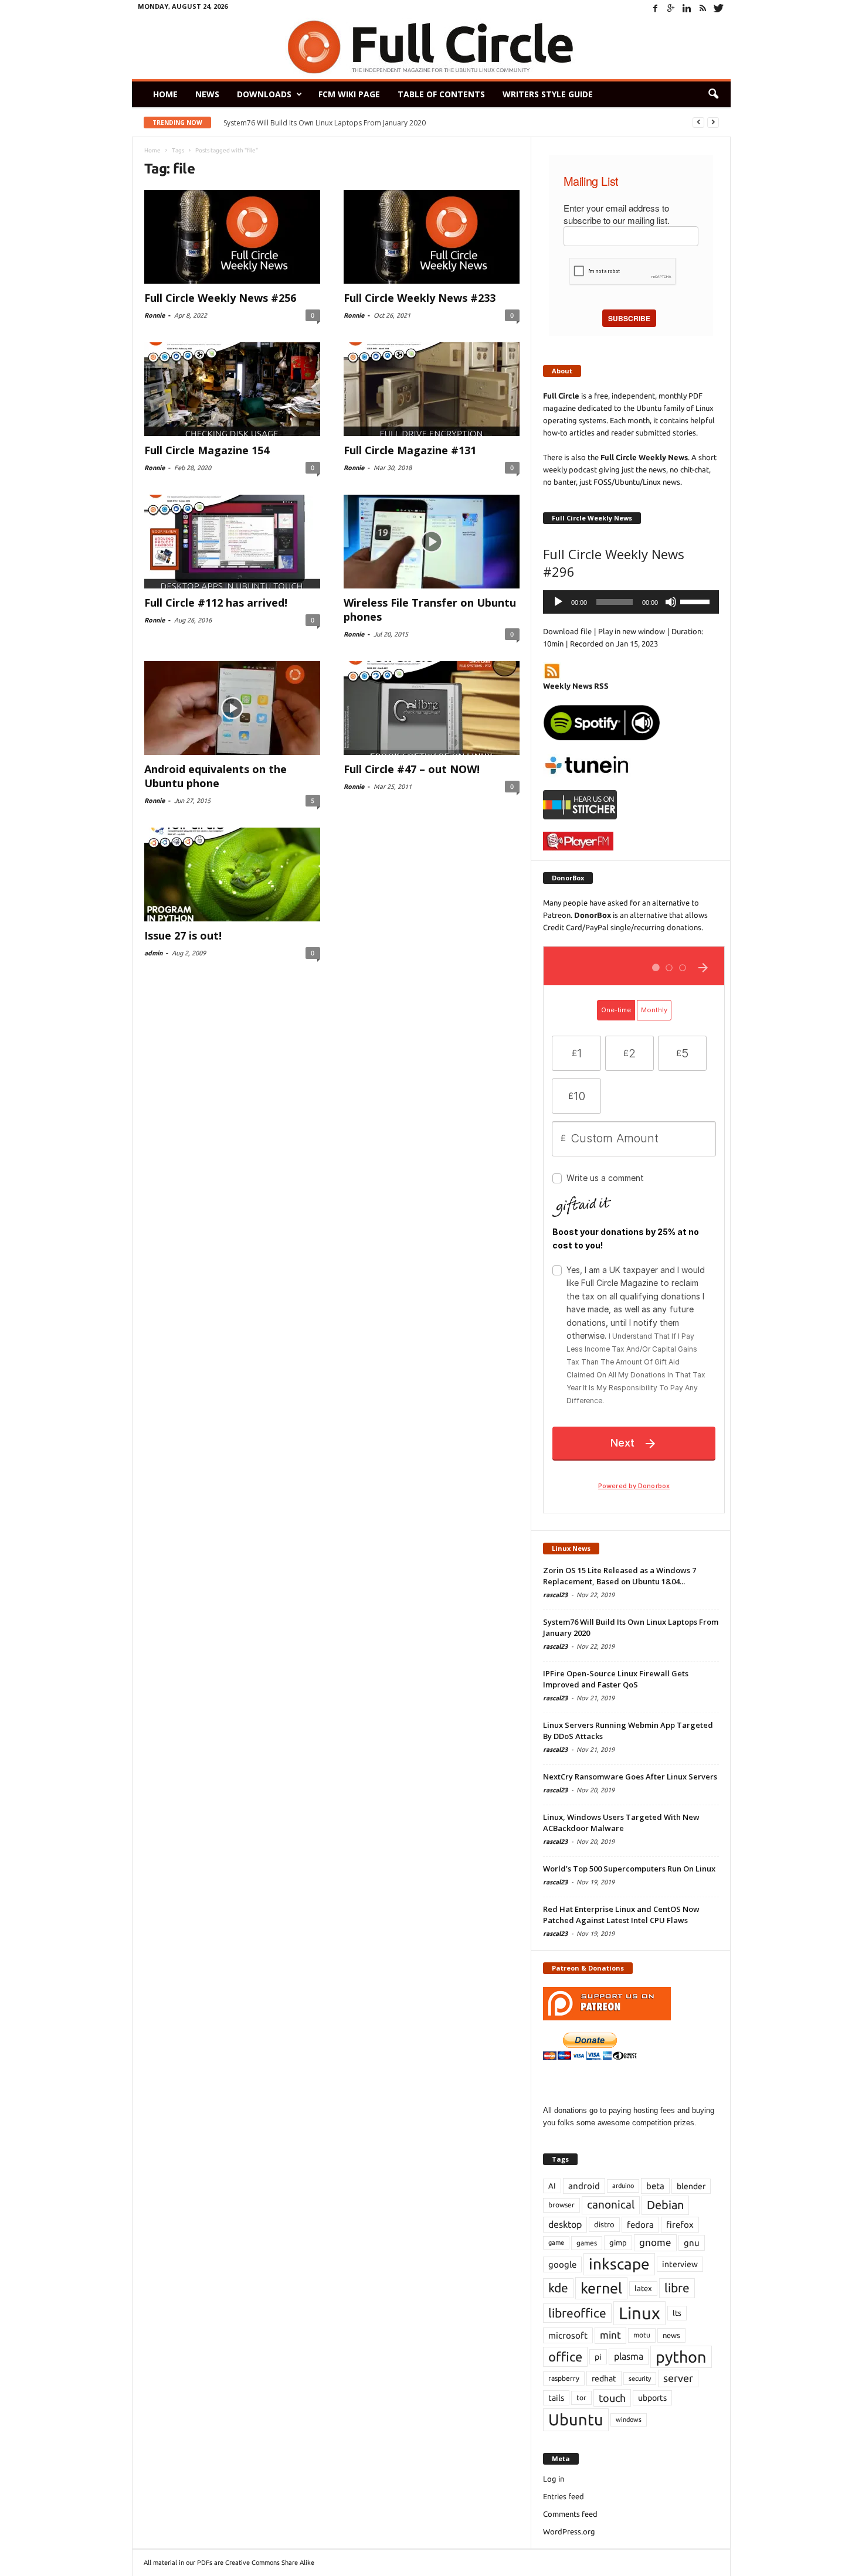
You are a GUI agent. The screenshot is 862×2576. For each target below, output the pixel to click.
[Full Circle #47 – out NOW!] (432, 708)
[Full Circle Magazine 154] (232, 389)
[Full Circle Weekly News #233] (432, 237)
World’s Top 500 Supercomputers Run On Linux (629, 1869)
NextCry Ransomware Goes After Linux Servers (630, 1777)
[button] (713, 94)
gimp (618, 2242)
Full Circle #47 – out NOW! (412, 769)
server (678, 2378)
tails (556, 2398)
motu (642, 2335)
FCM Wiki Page (349, 94)
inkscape (619, 2264)
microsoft (568, 2335)
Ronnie (155, 315)
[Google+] (671, 8)
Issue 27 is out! (183, 935)
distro (604, 2224)
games (587, 2243)
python (681, 2357)
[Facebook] (656, 8)
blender (691, 2186)
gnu (692, 2243)
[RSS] (703, 8)
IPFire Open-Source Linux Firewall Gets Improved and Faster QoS (339, 123)
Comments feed (570, 2514)
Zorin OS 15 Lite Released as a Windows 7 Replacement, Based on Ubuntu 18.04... (620, 1576)
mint (610, 2335)
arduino (623, 2186)
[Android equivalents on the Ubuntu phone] (232, 708)
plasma (629, 2356)
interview (680, 2264)
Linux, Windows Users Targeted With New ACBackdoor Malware (621, 1823)
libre (677, 2288)
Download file (567, 631)
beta (655, 2186)
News (207, 94)
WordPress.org (569, 2531)
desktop (565, 2224)
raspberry (564, 2378)
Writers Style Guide (548, 94)
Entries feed (564, 2496)
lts (677, 2313)
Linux (639, 2313)
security (640, 2378)
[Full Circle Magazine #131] (432, 389)
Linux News (571, 1548)
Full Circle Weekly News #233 (420, 298)
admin (153, 953)
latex (643, 2288)
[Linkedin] (687, 8)
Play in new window (632, 631)
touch (612, 2398)
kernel (601, 2288)
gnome (655, 2242)
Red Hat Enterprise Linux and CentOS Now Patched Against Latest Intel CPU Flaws (621, 1915)
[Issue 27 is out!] (232, 874)
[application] (631, 602)
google (562, 2264)
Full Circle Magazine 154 (207, 450)
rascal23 (555, 1595)
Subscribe (629, 318)
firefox (680, 2225)
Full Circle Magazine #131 (410, 450)
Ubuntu (576, 2420)
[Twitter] (719, 8)
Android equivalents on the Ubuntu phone (215, 776)
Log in (554, 2479)
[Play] (558, 602)
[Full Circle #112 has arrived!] (232, 542)
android (584, 2186)
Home (165, 94)
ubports (652, 2398)
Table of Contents (441, 94)
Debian (665, 2205)
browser (561, 2205)
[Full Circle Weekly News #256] (232, 237)
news (671, 2335)
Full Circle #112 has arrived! (216, 603)
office (565, 2356)
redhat (604, 2378)
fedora (640, 2225)
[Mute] (671, 602)
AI (552, 2186)
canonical (611, 2205)
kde (558, 2288)
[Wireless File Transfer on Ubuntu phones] (432, 542)
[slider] (697, 601)
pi (598, 2357)
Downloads (264, 94)
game (556, 2242)
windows (629, 2420)
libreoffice (577, 2313)
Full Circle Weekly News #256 (220, 298)
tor (581, 2398)
